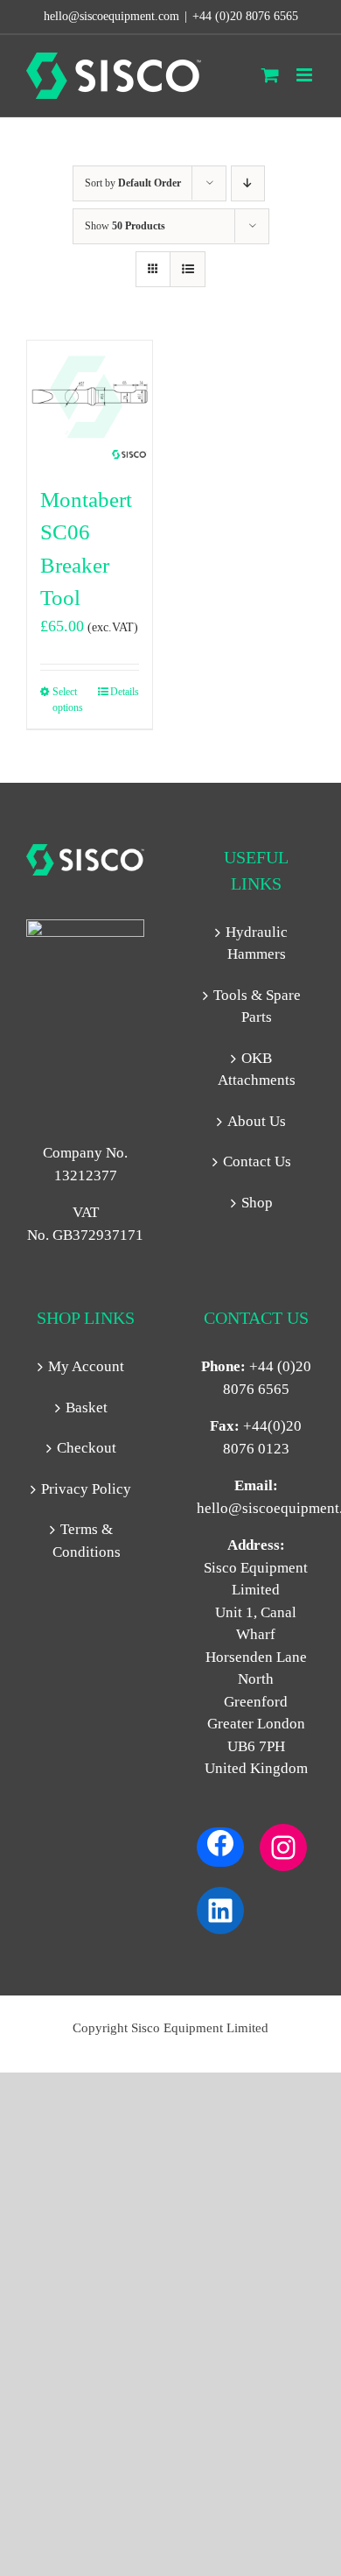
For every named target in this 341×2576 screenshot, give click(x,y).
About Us (257, 1121)
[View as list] (188, 269)
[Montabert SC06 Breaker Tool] (90, 403)
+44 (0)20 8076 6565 (245, 16)
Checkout (87, 1448)
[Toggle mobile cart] (270, 75)
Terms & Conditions (87, 1541)
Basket (87, 1408)
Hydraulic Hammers (257, 943)
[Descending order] (248, 183)
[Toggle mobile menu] (306, 75)
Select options (68, 700)
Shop (257, 1203)
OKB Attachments (257, 1070)
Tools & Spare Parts (257, 1006)
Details (125, 692)
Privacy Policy (86, 1489)
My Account (86, 1366)
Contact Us (257, 1161)
